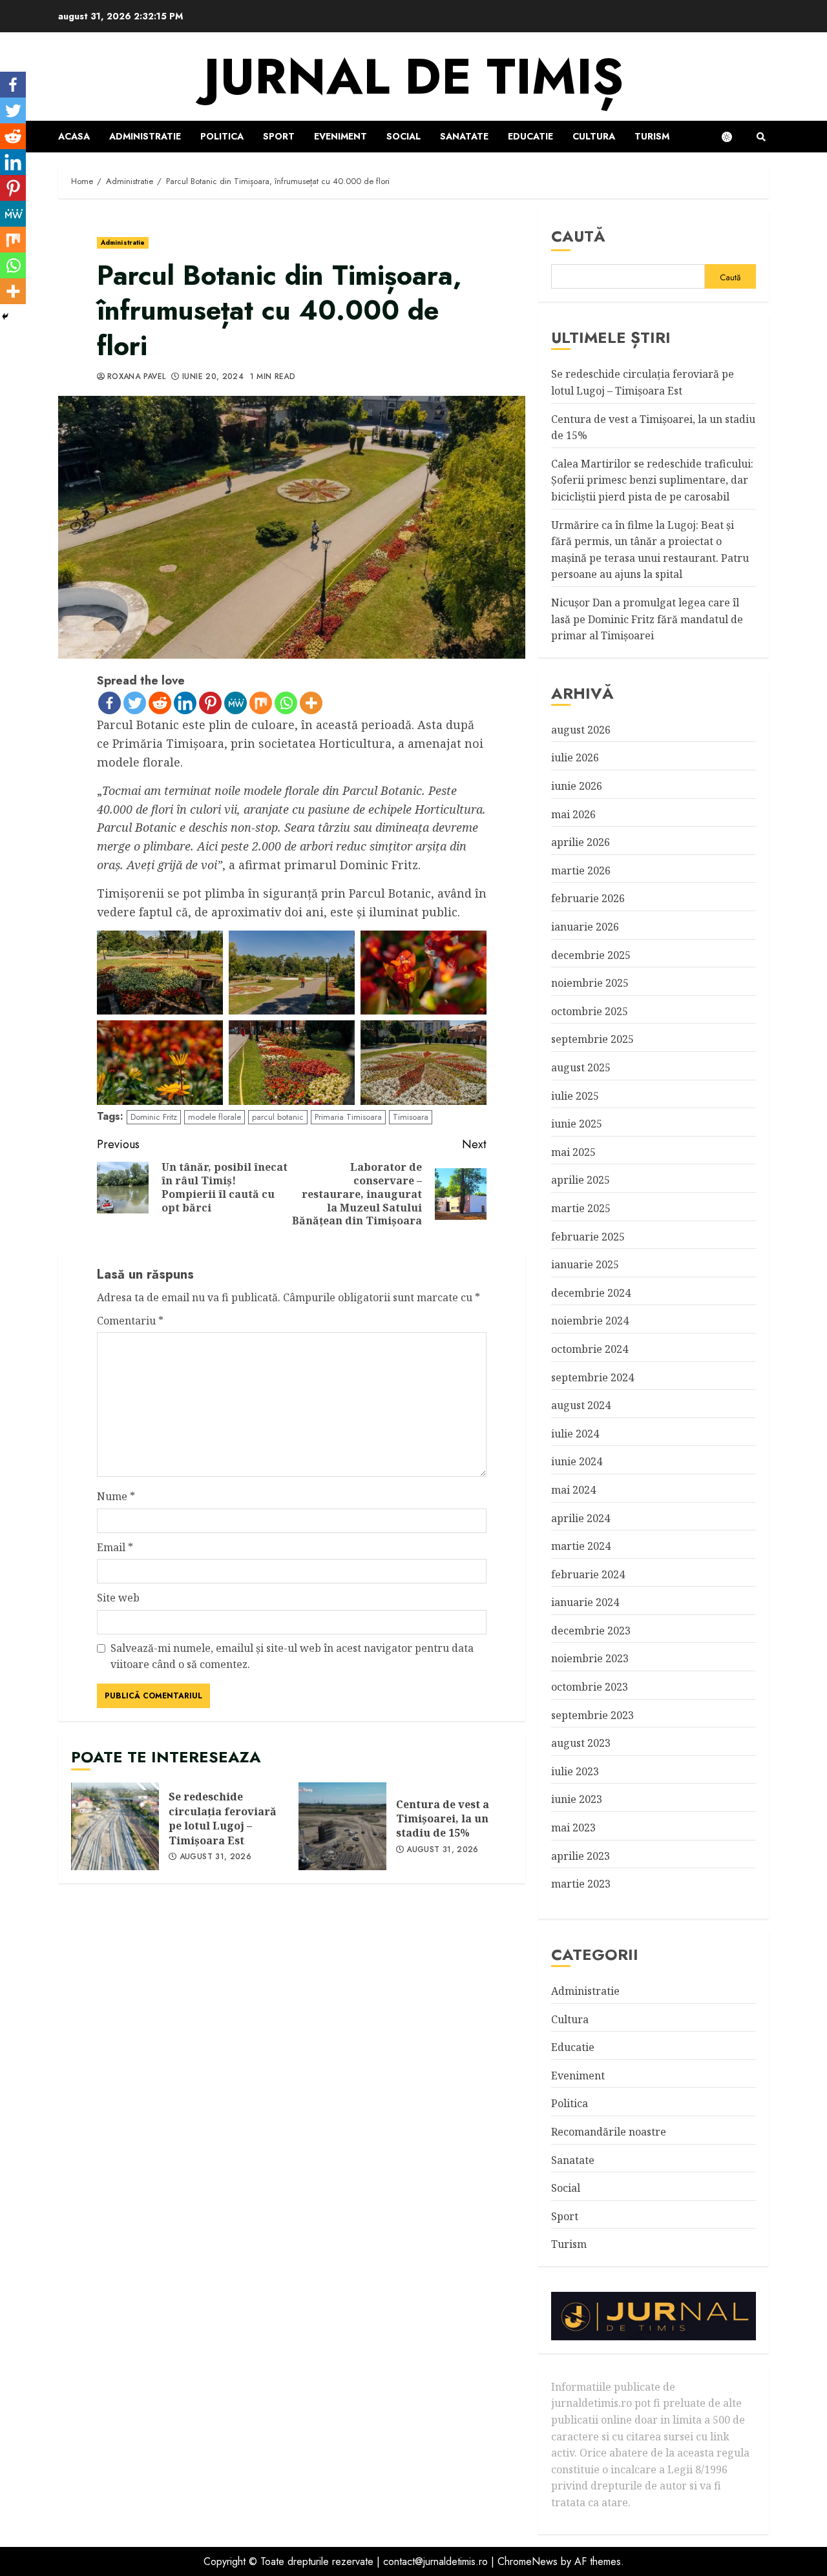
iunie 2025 (577, 1124)
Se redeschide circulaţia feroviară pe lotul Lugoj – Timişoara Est (115, 1826)
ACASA (74, 136)
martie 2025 (581, 1208)
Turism (652, 136)
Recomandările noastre (609, 2132)
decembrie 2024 (591, 1293)
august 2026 (581, 730)
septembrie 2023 (592, 1715)
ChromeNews (528, 2561)
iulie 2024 (575, 1434)
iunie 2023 (577, 1799)
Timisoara (411, 1117)
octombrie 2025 (590, 1011)
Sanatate (464, 136)
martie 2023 (581, 1884)
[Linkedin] (185, 703)
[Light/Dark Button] (733, 137)
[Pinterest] (210, 703)
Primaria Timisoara (348, 1117)
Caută (578, 236)
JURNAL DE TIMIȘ (413, 77)
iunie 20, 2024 (213, 377)
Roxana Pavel (136, 377)
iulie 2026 (575, 757)
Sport (279, 136)
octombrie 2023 (590, 1687)
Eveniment (340, 136)
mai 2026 (573, 814)
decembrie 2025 (591, 955)
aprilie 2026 (581, 842)
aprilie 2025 (581, 1180)
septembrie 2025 (592, 1039)
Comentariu (130, 1321)
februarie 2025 (588, 1237)
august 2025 (581, 1067)
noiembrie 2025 (590, 983)
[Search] (761, 137)
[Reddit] (160, 703)
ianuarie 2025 (585, 1264)
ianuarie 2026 (585, 927)
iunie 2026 (577, 786)
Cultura (594, 136)
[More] (311, 703)
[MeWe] (236, 703)
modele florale (215, 1117)
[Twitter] (135, 703)
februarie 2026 (588, 898)
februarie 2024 (588, 1574)
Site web (118, 1598)
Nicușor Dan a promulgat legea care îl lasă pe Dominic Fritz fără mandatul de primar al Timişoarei (647, 619)
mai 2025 (573, 1152)
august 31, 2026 (215, 1857)
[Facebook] (110, 703)
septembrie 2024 (592, 1377)
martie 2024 (581, 1546)
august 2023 (581, 1743)
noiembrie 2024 (590, 1321)
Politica (222, 136)
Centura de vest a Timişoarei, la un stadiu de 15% (342, 1826)
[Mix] (261, 703)
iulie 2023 (575, 1771)
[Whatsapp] (286, 703)
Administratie (145, 136)
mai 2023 (573, 1828)
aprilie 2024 (581, 1518)
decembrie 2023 (591, 1631)
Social (403, 136)
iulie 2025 (575, 1096)
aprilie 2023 (581, 1856)
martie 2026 (581, 871)
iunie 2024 (577, 1461)
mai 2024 (573, 1490)
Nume (116, 1496)
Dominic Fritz (154, 1117)
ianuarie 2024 (585, 1602)
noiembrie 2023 (590, 1658)
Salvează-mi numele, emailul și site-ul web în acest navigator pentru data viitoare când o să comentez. (292, 1656)
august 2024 (581, 1405)
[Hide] (5, 316)
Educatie (530, 136)
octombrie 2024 (590, 1349)
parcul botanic (278, 1117)
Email (115, 1547)
